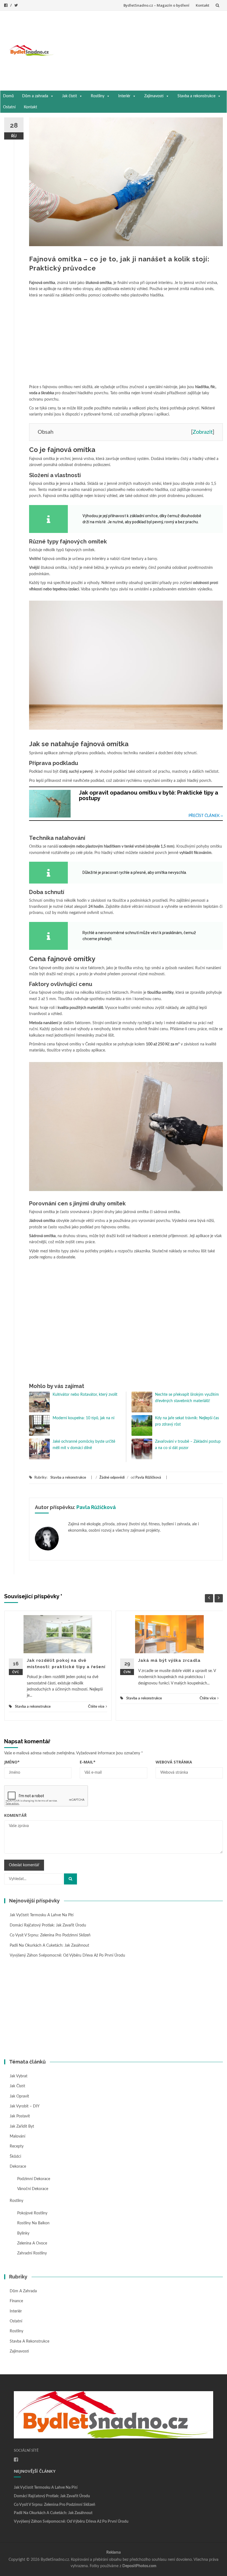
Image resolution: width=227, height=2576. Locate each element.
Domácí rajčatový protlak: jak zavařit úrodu (48, 1925)
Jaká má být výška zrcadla (169, 1660)
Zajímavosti (154, 96)
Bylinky (23, 2233)
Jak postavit (20, 2116)
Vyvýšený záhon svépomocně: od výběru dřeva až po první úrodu (67, 1955)
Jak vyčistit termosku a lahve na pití (42, 1915)
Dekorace (18, 2167)
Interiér (124, 96)
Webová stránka (174, 1762)
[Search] (70, 1879)
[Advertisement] (141, 49)
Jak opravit (19, 2096)
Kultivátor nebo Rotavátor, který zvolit (85, 1395)
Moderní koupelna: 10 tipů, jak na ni (83, 1418)
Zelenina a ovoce (32, 2243)
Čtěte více (96, 1707)
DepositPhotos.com (139, 2566)
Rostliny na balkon (33, 2223)
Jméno (12, 1762)
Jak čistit (69, 96)
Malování (17, 2136)
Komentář (15, 1815)
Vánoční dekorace (33, 2189)
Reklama (114, 2553)
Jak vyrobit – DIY (25, 2106)
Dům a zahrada (35, 96)
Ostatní (9, 107)
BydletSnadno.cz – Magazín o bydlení (156, 5)
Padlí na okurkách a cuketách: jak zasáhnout (49, 1946)
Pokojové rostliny (32, 2213)
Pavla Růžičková (148, 1478)
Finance (16, 2301)
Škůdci (15, 2157)
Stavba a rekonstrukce (196, 96)
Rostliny (98, 96)
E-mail (88, 1762)
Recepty (17, 2146)
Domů (8, 96)
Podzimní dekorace (34, 2179)
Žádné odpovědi (112, 1478)
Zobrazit (203, 432)
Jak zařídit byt (22, 2126)
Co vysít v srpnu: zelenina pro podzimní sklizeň (50, 1935)
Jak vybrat (19, 2076)
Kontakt (203, 5)
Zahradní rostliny (32, 2253)
